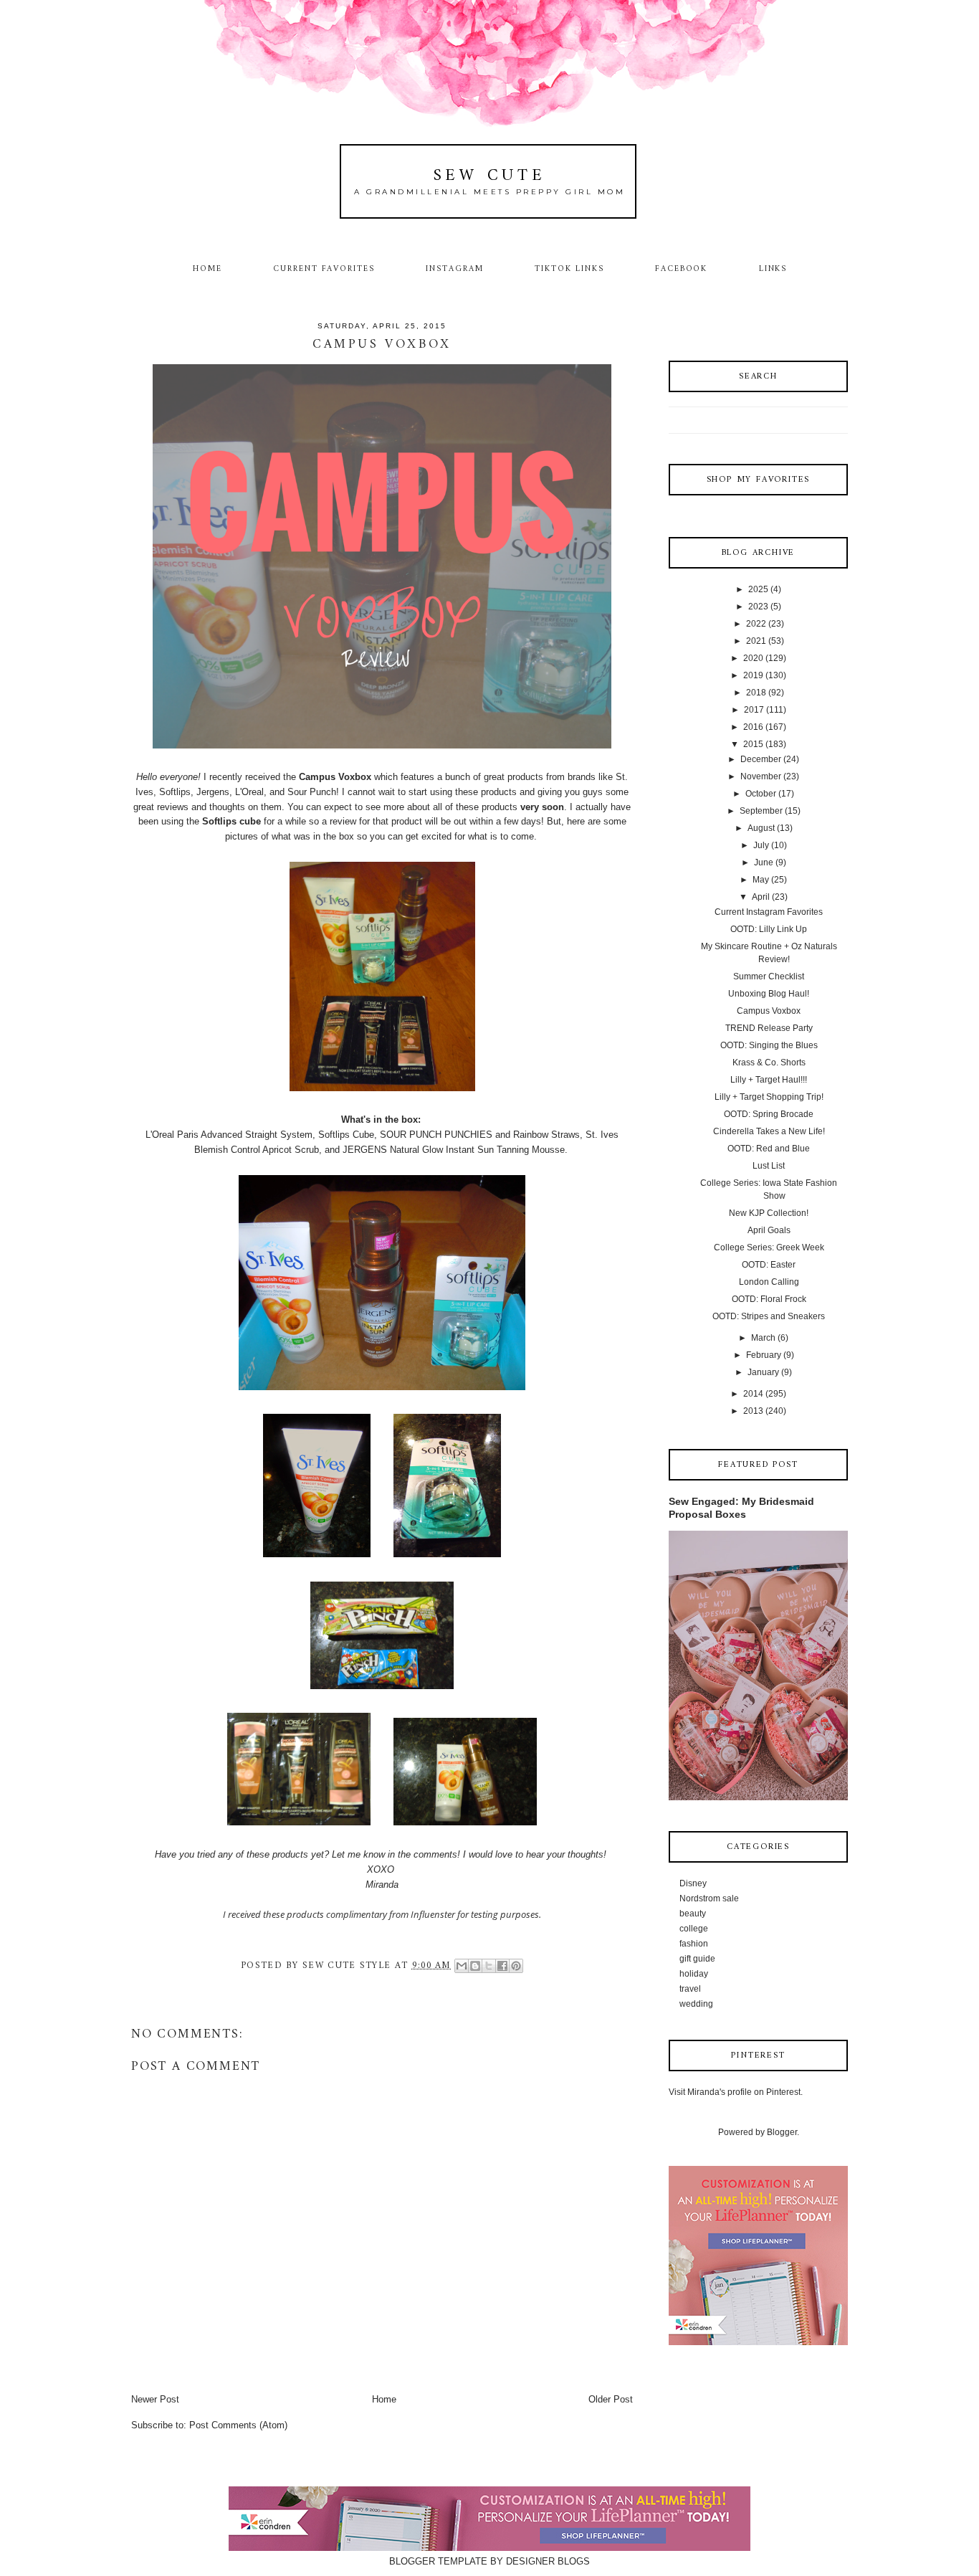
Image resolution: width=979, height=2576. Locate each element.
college (694, 1929)
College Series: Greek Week (769, 1247)
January (763, 1372)
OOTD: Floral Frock (769, 1299)
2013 (753, 1411)
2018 (756, 693)
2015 (753, 744)
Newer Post (155, 2399)
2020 (753, 658)
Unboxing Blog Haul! (769, 994)
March (763, 1338)
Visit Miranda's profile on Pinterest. (736, 2092)
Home (207, 269)
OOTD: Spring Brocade (769, 1114)
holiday (694, 1974)
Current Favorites (324, 269)
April (761, 897)
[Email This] (462, 1966)
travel (690, 1989)
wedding (696, 2004)
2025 (758, 589)
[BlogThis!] (475, 1966)
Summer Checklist (769, 976)
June (764, 862)
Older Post (611, 2399)
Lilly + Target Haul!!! (769, 1080)
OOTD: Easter (769, 1265)
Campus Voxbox (769, 1011)
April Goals (769, 1230)
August (761, 828)
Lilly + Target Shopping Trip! (769, 1097)
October (761, 794)
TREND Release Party (769, 1028)
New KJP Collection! (769, 1213)
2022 (756, 624)
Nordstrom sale (709, 1898)
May (761, 880)
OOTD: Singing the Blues (769, 1045)
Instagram (455, 269)
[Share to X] (489, 1966)
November (761, 776)
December (761, 759)
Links (773, 269)
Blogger (782, 2132)
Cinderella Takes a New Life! (769, 1131)
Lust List (769, 1166)
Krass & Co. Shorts (769, 1063)
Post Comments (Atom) (238, 2425)
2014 (753, 1394)
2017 (754, 710)
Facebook (682, 269)
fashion (694, 1944)
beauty (693, 1914)
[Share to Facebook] (502, 1966)
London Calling (769, 1282)
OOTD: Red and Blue (769, 1149)
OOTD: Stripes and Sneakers (769, 1316)
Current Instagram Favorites (769, 912)
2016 (753, 727)
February (764, 1355)
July (761, 845)
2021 (756, 641)
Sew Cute (490, 176)
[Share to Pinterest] (516, 1966)
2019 (753, 675)
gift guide (697, 1959)
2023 (758, 607)
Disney (693, 1883)
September (761, 811)
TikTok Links (569, 269)
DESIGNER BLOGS (548, 2561)
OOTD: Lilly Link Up (769, 929)
